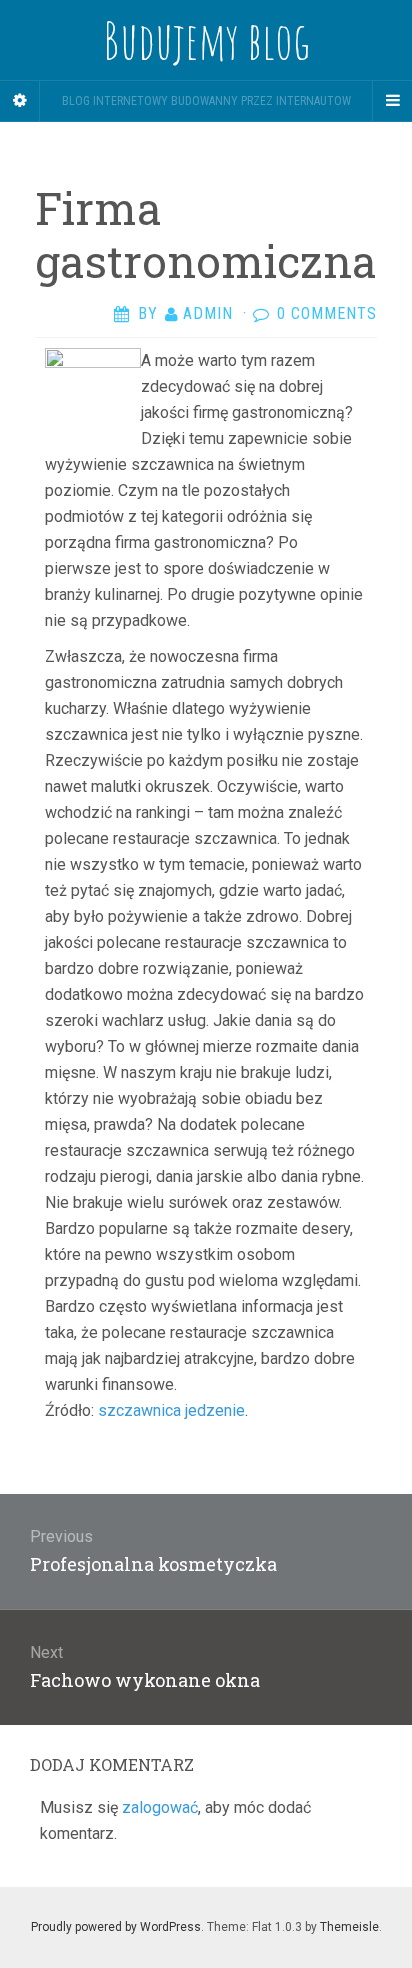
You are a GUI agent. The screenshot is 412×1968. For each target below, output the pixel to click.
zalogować (160, 1807)
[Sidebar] (20, 101)
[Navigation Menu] (392, 101)
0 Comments (327, 313)
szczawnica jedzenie (171, 1410)
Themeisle (349, 1927)
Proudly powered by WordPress (116, 1927)
